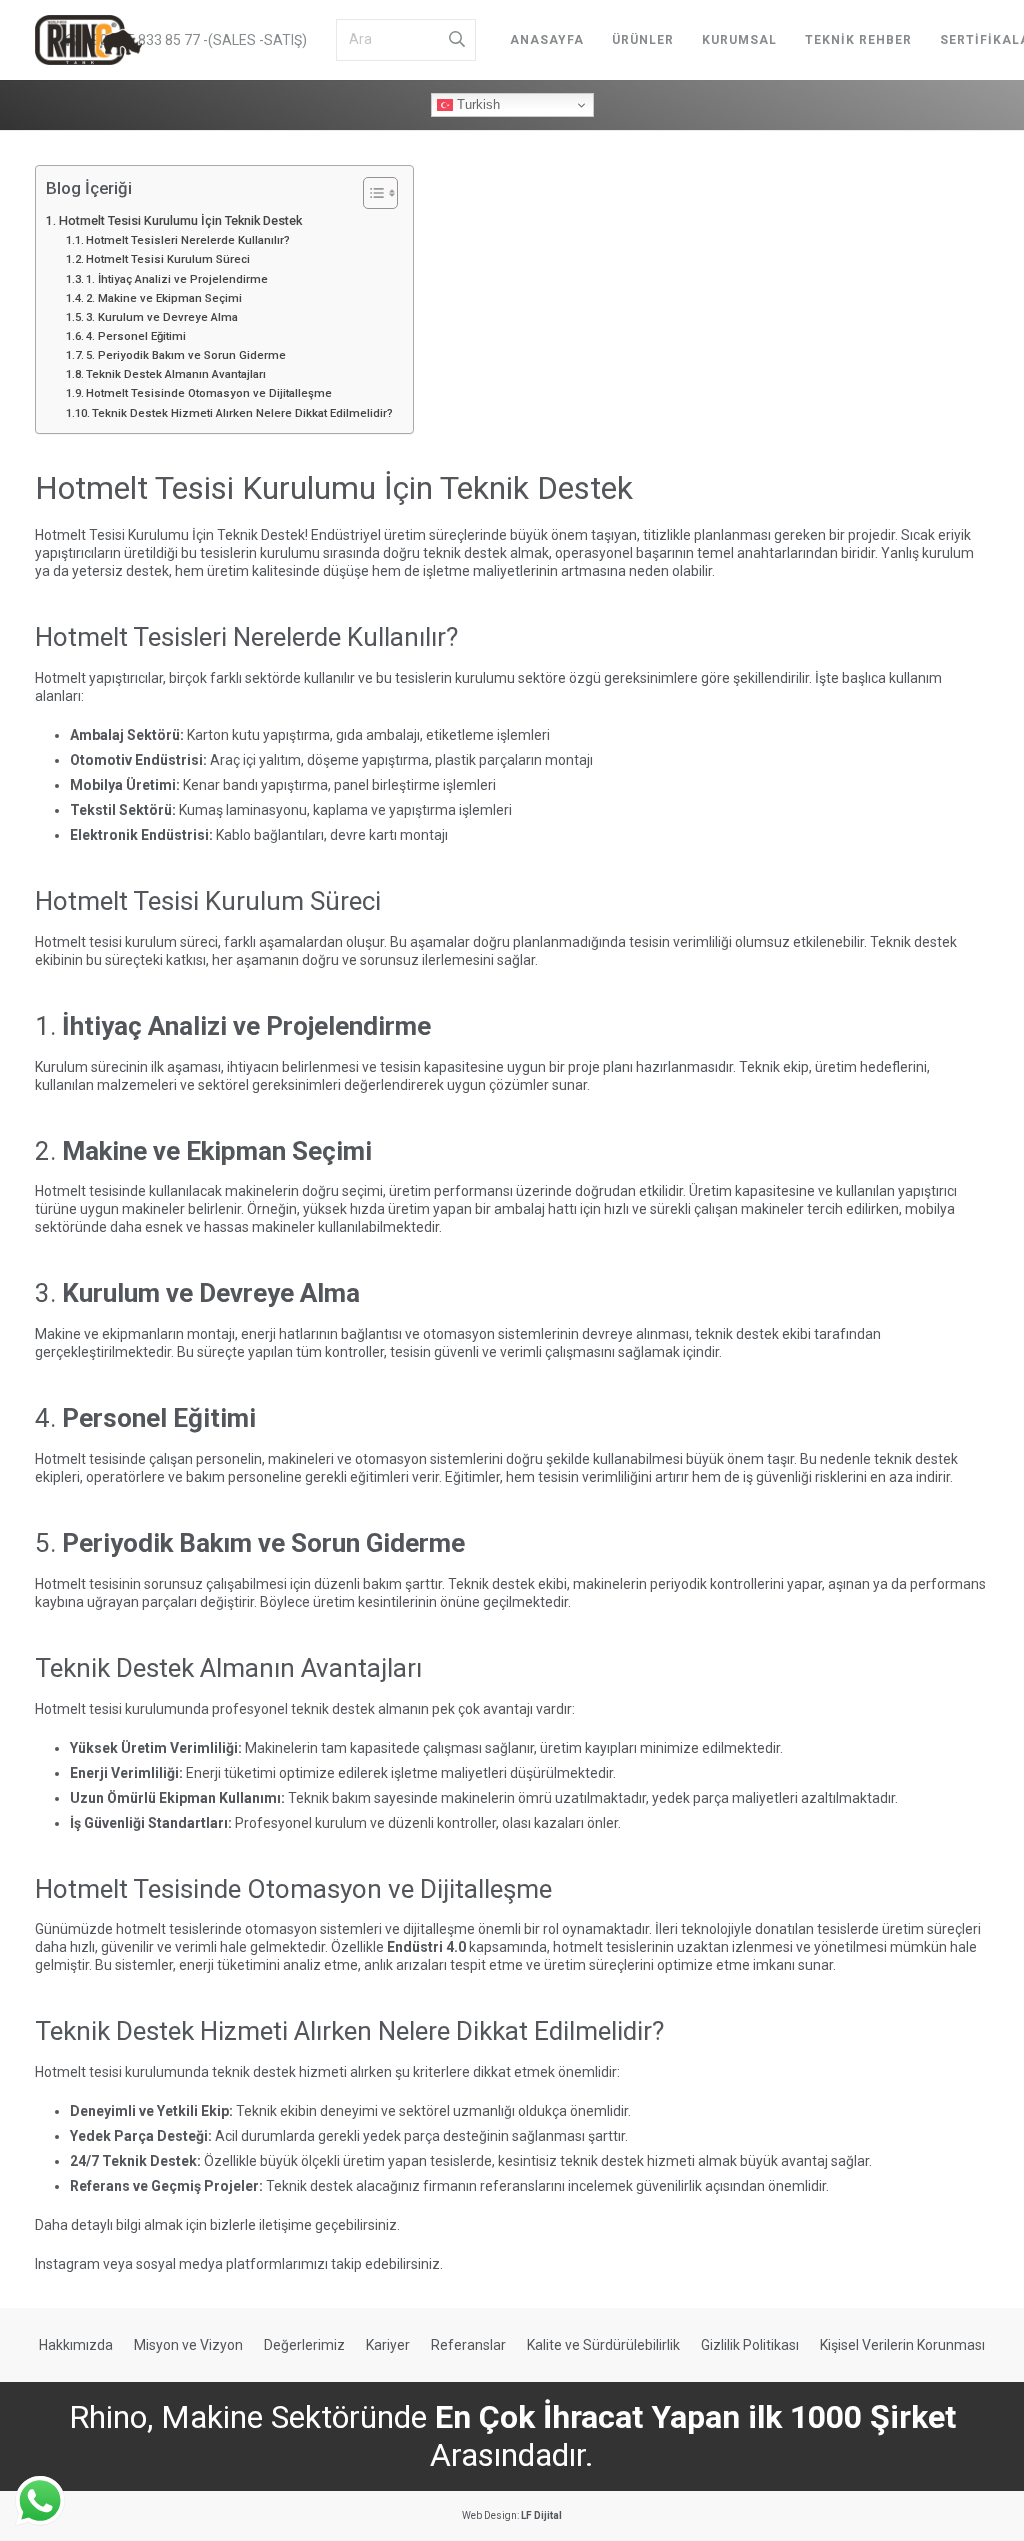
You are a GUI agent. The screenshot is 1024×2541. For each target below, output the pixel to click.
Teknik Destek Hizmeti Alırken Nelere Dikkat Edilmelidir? (242, 413)
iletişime (285, 2225)
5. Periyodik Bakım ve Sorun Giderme (186, 355)
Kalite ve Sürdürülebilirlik (603, 2345)
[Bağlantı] (88, 40)
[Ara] (457, 40)
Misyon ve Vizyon (188, 2345)
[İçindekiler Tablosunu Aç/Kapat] (370, 193)
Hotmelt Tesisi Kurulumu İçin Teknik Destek (180, 220)
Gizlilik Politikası (750, 2345)
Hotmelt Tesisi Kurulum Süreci (168, 259)
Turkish (476, 104)
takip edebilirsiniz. (387, 2264)
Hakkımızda (76, 2345)
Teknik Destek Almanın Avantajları (176, 374)
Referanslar (468, 2345)
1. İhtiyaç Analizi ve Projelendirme (177, 279)
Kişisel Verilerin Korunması (902, 2345)
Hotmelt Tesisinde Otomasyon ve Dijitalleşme (209, 393)
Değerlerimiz (304, 2345)
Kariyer (388, 2345)
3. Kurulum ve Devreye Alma (162, 317)
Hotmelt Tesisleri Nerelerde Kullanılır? (188, 240)
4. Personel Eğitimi (136, 336)
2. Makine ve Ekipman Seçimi (164, 298)
